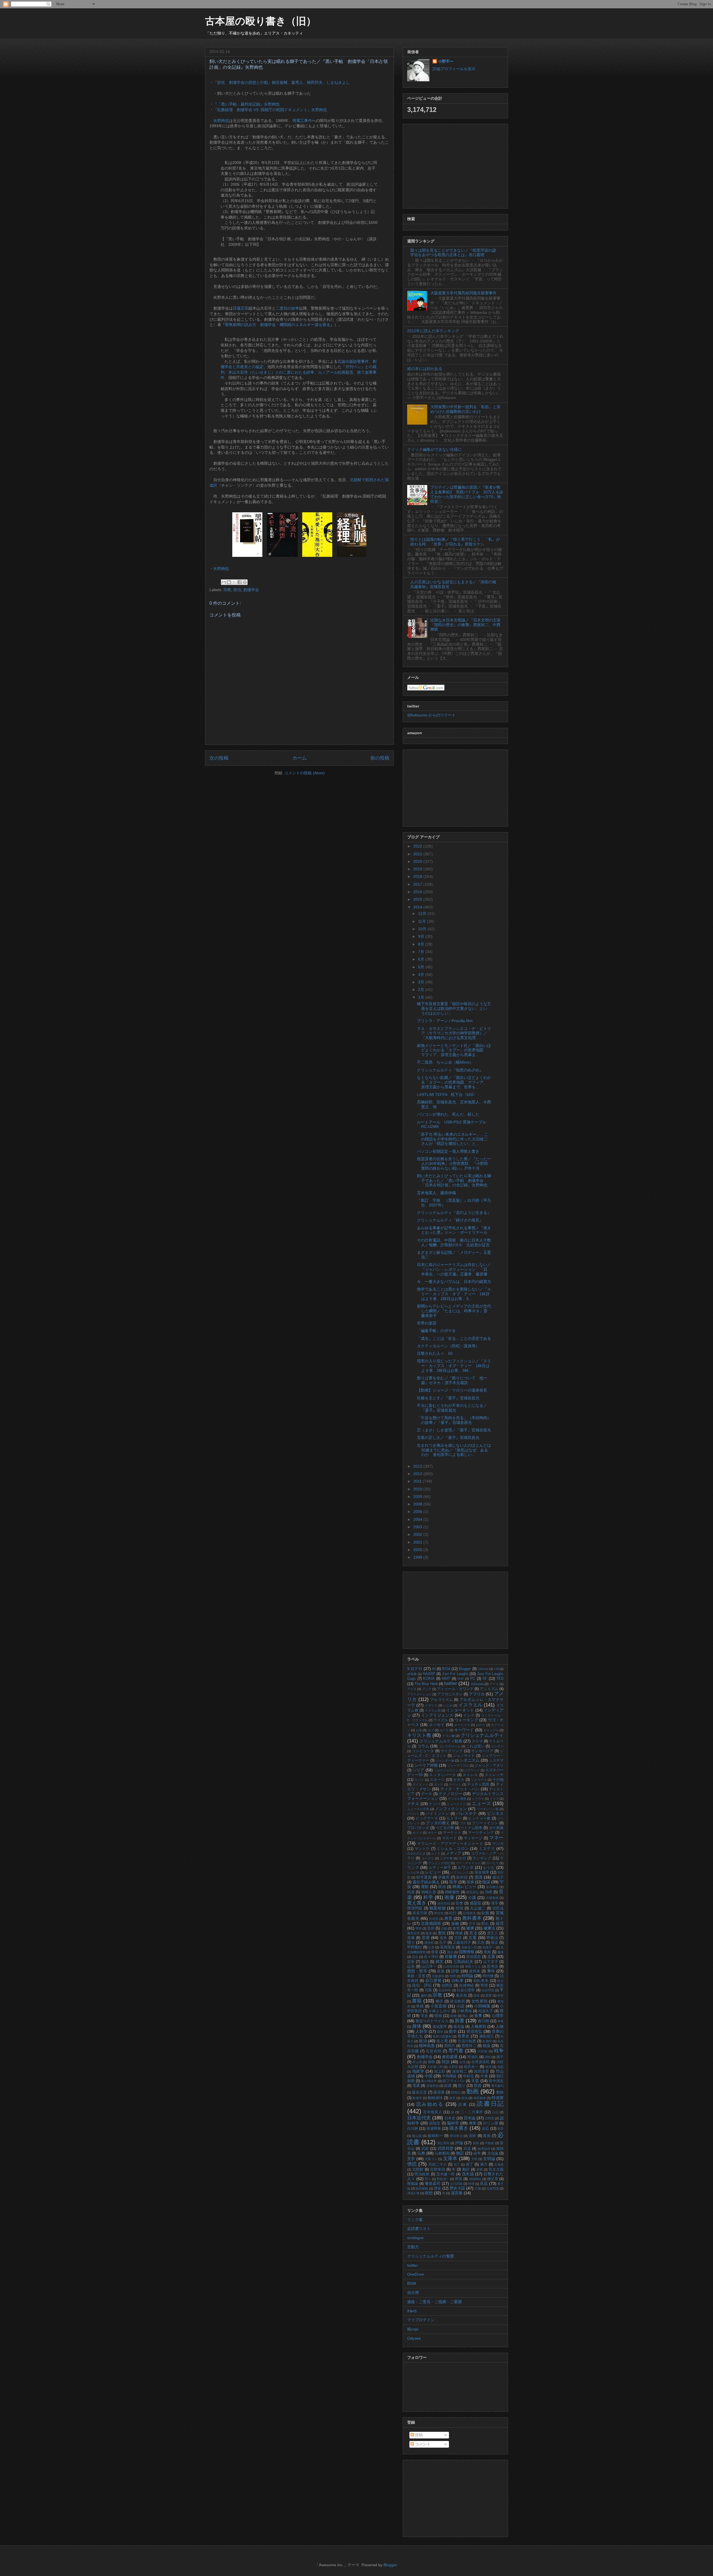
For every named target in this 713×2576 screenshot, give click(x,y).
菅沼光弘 (474, 2031)
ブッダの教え (438, 1823)
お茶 (419, 1730)
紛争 (477, 2153)
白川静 (413, 2129)
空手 (472, 1924)
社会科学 (445, 1990)
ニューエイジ (456, 1804)
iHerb (412, 2311)
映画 (442, 1887)
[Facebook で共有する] (240, 582)
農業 (473, 2123)
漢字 (495, 1903)
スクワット (472, 1770)
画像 (449, 1897)
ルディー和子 (440, 1868)
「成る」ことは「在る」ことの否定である (454, 1338)
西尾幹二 (469, 2046)
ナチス (413, 1804)
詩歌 (455, 1971)
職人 (465, 2016)
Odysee (414, 2338)
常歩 (424, 2016)
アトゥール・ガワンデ (455, 1689)
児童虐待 (438, 1976)
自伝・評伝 (422, 1985)
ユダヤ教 (446, 1858)
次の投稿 (219, 758)
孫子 (500, 2057)
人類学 (422, 2031)
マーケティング (481, 1833)
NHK (461, 1679)
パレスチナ (467, 1813)
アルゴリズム (442, 1700)
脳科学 (453, 2123)
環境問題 (415, 1908)
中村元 (469, 2076)
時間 (453, 1976)
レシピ (489, 1867)
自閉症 (447, 1985)
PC (473, 1679)
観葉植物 (438, 1908)
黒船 (487, 1952)
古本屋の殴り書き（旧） (261, 21)
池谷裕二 (460, 2071)
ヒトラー (454, 1818)
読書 (463, 2105)
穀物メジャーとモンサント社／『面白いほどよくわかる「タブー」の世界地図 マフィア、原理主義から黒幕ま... (454, 1050)
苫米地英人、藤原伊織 (436, 1193)
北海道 (499, 2164)
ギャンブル (491, 1730)
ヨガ (462, 1858)
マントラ (422, 1849)
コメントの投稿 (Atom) (305, 773)
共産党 (434, 1919)
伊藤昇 (444, 1877)
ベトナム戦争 (471, 1828)
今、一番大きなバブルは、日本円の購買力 (454, 1282)
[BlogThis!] (229, 582)
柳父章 (493, 2179)
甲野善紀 (415, 1947)
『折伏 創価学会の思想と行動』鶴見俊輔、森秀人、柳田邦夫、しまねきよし (282, 82)
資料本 (475, 1971)
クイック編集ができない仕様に (434, 449)
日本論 (470, 2118)
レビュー (433, 1872)
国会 (450, 1952)
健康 (470, 1928)
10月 (423, 929)
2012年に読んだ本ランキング (433, 331)
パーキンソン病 (488, 1809)
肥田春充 (456, 2136)
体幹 (432, 2062)
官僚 (459, 1903)
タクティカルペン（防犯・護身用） (448, 1346)
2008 (418, 1504)
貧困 (476, 2143)
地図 (500, 2067)
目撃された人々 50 (435, 1353)
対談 (446, 2062)
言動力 (413, 2247)
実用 (484, 1985)
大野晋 (453, 2067)
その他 (498, 1780)
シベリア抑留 (426, 1765)
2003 (418, 1527)
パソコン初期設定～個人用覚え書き (448, 1151)
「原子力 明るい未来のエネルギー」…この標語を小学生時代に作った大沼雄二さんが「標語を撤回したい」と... (453, 1139)
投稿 (418, 2435)
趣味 (424, 1995)
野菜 (459, 2179)
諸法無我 (457, 2001)
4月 (422, 974)
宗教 (227, 590)
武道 (467, 2149)
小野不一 (446, 61)
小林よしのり (439, 2011)
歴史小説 (457, 2188)
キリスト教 (419, 1735)
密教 (480, 2169)
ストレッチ (494, 1775)
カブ (431, 1730)
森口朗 (483, 2021)
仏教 (421, 2153)
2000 (418, 1550)
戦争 (499, 2051)
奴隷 (448, 2086)
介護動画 (492, 1898)
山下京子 (491, 1962)
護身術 (429, 1943)
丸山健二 (478, 1908)
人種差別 (478, 2026)
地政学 (418, 2071)
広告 (481, 1943)
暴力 (484, 2164)
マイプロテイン (421, 2320)
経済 (500, 1923)
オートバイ (462, 1725)
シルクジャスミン (446, 1770)
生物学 (487, 2041)
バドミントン (438, 1814)
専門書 (456, 2051)
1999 (418, 1557)
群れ (485, 1924)
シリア (418, 1770)
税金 (487, 2046)
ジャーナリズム (458, 1766)
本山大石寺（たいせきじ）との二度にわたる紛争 (271, 372)
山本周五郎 (451, 1967)
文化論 (493, 2153)
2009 (418, 1497)
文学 (411, 2159)
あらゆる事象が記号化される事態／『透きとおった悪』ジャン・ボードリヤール (454, 1230)
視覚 (441, 1971)
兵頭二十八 (438, 2164)
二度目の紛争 (287, 308)
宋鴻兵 (473, 2057)
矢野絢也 (221, 121)
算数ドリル (473, 1967)
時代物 (488, 1976)
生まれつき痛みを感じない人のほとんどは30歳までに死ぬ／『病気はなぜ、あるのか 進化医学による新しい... (454, 1450)
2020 (418, 861)
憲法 (442, 1933)
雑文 (440, 1962)
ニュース (482, 1804)
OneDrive (416, 2274)
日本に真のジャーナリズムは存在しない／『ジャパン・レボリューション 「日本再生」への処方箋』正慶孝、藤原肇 (454, 1269)
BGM (446, 1669)
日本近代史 (419, 2118)
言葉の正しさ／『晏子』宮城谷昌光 (448, 1438)
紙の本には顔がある (425, 369)
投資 (478, 2085)
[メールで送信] (224, 582)
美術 (473, 2136)
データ (427, 1794)
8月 (422, 944)
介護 (472, 1897)
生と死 (442, 2041)
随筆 (440, 2032)
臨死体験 (422, 2188)
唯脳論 (413, 2184)
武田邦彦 (446, 2148)
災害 (411, 1962)
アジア (427, 1689)
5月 (422, 967)
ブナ (463, 1823)
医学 (453, 1882)
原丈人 (493, 1933)
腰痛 (500, 1952)
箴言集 (457, 2193)
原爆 (411, 1938)
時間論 (467, 1976)
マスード (450, 1838)
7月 (422, 952)
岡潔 (411, 1892)
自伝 (500, 1981)
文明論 (489, 2159)
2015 (418, 899)
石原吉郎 (434, 2051)
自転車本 (481, 1981)
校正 (495, 1943)
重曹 (489, 1995)
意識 (479, 1877)
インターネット (460, 1710)
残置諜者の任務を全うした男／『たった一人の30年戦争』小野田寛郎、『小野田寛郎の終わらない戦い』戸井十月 (454, 1164)
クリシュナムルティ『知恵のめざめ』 (450, 1070)
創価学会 (251, 590)
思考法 (493, 1967)
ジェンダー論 (445, 1760)
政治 (237, 590)
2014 (418, 907)
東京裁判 (497, 2086)
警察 (419, 1928)
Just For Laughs (455, 1674)
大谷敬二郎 (435, 2067)
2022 (418, 846)
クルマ (477, 1741)
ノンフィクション (451, 1809)
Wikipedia (477, 1684)
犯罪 (500, 2129)
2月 (422, 990)
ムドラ (436, 1853)
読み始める (430, 2104)
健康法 (489, 1928)
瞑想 (429, 2193)
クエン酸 (449, 1736)
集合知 (462, 1995)
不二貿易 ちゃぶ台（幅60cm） (445, 1062)
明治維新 (422, 2174)
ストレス (470, 1775)
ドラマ (494, 1799)
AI (434, 1669)
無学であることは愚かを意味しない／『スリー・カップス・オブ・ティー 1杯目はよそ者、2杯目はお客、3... (454, 1294)
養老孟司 (433, 2183)
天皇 (475, 2081)
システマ (496, 1760)
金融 (455, 1923)
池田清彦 (481, 2071)
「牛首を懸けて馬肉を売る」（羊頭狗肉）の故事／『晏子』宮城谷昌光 (454, 1420)
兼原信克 (413, 1933)
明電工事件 (302, 121)
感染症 (476, 1903)
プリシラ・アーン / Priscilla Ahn (445, 1021)
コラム (423, 1746)
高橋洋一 (489, 1947)
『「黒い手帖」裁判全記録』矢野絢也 (246, 104)
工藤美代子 (462, 1943)
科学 (428, 1897)
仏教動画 (442, 2153)
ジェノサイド (464, 1756)
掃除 (488, 2057)
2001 (418, 1542)
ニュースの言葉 (418, 1809)
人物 (500, 2026)
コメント (422, 2444)
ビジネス (495, 1813)
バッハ (413, 1814)
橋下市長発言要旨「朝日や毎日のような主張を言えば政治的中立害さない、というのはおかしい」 (454, 1008)
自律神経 (466, 1985)
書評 (439, 2001)
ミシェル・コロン (453, 1848)
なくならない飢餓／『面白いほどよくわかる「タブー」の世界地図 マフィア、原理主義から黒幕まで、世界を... (454, 1082)
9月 (422, 936)
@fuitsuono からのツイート (431, 715)
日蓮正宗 (241, 308)
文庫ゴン (431, 2159)
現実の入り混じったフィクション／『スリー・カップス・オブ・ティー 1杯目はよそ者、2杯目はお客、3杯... (454, 1366)
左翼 (491, 1957)
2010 (418, 1489)
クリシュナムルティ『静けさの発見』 (450, 1220)
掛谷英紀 (444, 1903)
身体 (417, 2026)
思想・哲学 (417, 1971)
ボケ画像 (496, 1828)
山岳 (411, 1967)
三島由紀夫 (463, 1962)
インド (469, 1715)
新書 (460, 2021)
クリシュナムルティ (482, 1735)
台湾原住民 (480, 2062)
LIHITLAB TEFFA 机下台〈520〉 (447, 1094)
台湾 (462, 2062)
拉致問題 (493, 2188)
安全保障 (482, 1872)
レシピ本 (413, 1872)
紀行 (453, 1913)
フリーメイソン (485, 1823)
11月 (423, 921)
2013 (418, 1466)
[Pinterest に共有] (245, 582)
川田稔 (483, 2051)
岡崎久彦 (429, 1892)
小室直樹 (438, 2006)
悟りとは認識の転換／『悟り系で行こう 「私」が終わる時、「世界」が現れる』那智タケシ (455, 542)
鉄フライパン (454, 2081)
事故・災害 (416, 1976)
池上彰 (440, 2071)
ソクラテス (479, 1780)
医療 (470, 1882)
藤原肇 (439, 2092)
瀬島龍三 (486, 2036)
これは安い (475, 1746)
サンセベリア (482, 1751)
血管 (456, 1928)
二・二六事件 (472, 2112)
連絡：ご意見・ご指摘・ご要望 (434, 2302)
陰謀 (486, 1882)
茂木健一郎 (445, 2174)
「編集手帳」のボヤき (436, 1331)
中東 (484, 2076)
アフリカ (477, 1694)
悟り (411, 1942)
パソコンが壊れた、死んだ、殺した (448, 1114)
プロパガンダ (418, 1828)
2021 (418, 854)
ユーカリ (428, 1858)
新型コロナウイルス (432, 2021)
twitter (451, 1684)
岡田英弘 (473, 1892)
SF (485, 1679)
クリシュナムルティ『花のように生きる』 (454, 1213)
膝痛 (487, 2136)
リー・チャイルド (468, 1863)
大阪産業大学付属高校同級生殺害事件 (463, 293)
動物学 (417, 2098)
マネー (496, 1838)
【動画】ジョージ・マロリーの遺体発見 (452, 1390)
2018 (418, 876)
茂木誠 (468, 2174)
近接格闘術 (431, 1923)
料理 (471, 2184)
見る (473, 1933)
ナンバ (434, 1804)
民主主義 (496, 2169)
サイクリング (452, 1751)
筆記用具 (443, 2143)
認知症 (435, 2123)
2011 (418, 1481)
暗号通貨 (424, 1877)
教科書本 (472, 1918)
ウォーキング (466, 1720)
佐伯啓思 (473, 1957)
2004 (418, 1519)
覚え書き (417, 1903)
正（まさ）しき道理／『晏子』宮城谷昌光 (454, 1430)
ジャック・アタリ (489, 1766)
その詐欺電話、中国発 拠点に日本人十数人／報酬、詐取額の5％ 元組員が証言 (454, 1242)
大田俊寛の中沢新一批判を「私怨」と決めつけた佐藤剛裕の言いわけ (465, 409)
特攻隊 (498, 2098)
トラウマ (478, 1799)
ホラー (433, 1833)
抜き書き (459, 2128)
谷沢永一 (471, 2067)
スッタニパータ (443, 1775)
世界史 (464, 2036)
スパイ (419, 1780)
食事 (478, 2016)
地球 (488, 2067)
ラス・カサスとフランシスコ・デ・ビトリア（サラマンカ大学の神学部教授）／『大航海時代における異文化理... (454, 1033)
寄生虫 (439, 1913)
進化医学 (440, 2027)
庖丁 (470, 2164)
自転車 (458, 1980)
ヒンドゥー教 (479, 1818)
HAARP (429, 1674)
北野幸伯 (438, 2169)
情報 (438, 2016)
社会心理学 (466, 1990)
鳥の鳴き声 (429, 2081)
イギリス (431, 1705)
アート (494, 1684)
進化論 (459, 2027)
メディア (454, 1853)
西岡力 (450, 2046)
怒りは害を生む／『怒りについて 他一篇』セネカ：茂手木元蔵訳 (452, 1380)
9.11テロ (415, 1669)
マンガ (498, 1844)
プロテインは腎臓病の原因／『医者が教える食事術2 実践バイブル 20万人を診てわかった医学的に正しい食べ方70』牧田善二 (467, 494)
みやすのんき (416, 1853)
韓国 (460, 1908)
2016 (418, 892)
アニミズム (489, 1689)
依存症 (462, 1877)
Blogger (465, 1669)
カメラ (444, 1730)
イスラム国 (433, 1710)
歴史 (438, 2188)
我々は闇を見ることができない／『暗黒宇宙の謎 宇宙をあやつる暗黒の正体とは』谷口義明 (455, 253)
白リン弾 (491, 2123)
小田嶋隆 (482, 2006)
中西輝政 (449, 2076)
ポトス (417, 1833)
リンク (413, 1867)
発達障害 (434, 2129)
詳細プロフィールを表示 (454, 69)
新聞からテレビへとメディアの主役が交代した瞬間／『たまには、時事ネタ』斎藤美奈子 (454, 1311)
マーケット (452, 1833)
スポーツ (437, 1780)
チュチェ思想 (478, 1784)
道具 (452, 2098)
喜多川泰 (420, 1913)
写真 (428, 1990)
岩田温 (498, 1908)
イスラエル (471, 1705)
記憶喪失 (469, 1913)
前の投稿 (380, 758)
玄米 (444, 1938)
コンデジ (497, 1746)
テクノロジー (450, 1794)
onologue (415, 2238)
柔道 (477, 1995)
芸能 (444, 1928)
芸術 (431, 1928)
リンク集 (415, 2220)
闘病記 (456, 2092)
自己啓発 (433, 1980)
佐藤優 (451, 1957)
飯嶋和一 (435, 2136)
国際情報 (467, 1952)
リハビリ (493, 1863)
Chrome (483, 1669)
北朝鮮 (418, 2169)
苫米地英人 (433, 2112)
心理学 (498, 2016)
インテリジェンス (437, 1715)
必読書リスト (419, 2229)
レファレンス (460, 1872)
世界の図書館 (442, 2036)
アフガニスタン (450, 1694)
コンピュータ (423, 1751)
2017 (418, 884)
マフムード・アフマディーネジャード (450, 1844)
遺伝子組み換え (426, 1882)
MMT (446, 1679)
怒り (462, 2086)
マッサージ (473, 1838)
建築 (429, 1933)
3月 (422, 982)
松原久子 (486, 2011)
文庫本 (450, 2158)
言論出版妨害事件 (353, 361)
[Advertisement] (455, 165)
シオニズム (470, 1760)
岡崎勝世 (452, 1892)
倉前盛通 (450, 2057)
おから (481, 1725)
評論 (459, 2143)
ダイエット (420, 1784)
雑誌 (425, 1962)
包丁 (457, 2164)
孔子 (443, 1943)
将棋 (420, 2006)
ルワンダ (466, 1867)
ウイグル (441, 1720)
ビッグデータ (427, 1818)
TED (500, 1679)
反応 (485, 2129)
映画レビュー (465, 1887)
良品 (484, 2183)
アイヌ (412, 1689)
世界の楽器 (427, 1323)
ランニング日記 (439, 1863)
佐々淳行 (431, 1957)
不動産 (490, 2143)
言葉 (473, 1938)
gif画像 (412, 1674)
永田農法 (492, 1887)
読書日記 (490, 2104)
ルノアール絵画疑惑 (336, 372)
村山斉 (417, 2062)
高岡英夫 (447, 1947)
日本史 (450, 2118)
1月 (422, 997)
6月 (422, 959)
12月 (423, 914)
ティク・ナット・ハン (460, 1789)
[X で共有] (234, 582)
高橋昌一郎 (469, 1947)
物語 (460, 2153)
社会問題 (488, 1990)
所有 (500, 1995)
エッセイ (437, 1725)
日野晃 (489, 2118)
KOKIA (429, 1679)
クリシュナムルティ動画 (441, 1741)
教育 (449, 1918)
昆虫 (415, 1957)
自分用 (413, 2293)
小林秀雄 (464, 2011)
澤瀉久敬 (413, 2193)
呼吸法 (492, 1938)
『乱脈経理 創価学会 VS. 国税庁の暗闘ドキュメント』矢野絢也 (270, 110)
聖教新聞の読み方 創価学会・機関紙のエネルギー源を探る (278, 325)
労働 (478, 2188)
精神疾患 (427, 2046)
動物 (500, 2092)
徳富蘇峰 (480, 2098)
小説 (460, 2006)
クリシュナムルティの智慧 (431, 2256)
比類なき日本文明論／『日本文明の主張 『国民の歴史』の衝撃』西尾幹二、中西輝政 (467, 625)
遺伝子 (498, 1877)
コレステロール (450, 1746)
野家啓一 (443, 2179)
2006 (418, 1512)
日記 (495, 2112)
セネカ (459, 1780)
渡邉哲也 (433, 2086)
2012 (418, 1474)
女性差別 (480, 2001)
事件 (491, 1971)
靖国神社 (475, 2179)
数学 (453, 2031)
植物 (453, 2016)
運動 (425, 1887)
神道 (500, 2021)
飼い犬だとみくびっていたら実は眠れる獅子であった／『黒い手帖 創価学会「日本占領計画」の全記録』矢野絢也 (454, 1181)
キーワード (464, 1730)
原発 (426, 1938)
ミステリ (487, 1848)
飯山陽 (417, 2136)
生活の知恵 (467, 2041)
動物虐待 (435, 2098)
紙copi (413, 2329)
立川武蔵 (456, 2184)
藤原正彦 (419, 2092)
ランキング (482, 1858)
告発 (435, 1952)
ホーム (300, 758)
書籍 (417, 2001)
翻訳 (466, 2169)
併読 (412, 2164)
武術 (425, 2149)
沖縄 (489, 1892)
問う (428, 2179)
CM (496, 1669)
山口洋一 (429, 1967)
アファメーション (419, 1694)
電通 (416, 2086)
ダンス (439, 1784)
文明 (474, 2159)
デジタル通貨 (457, 1799)
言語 (458, 1938)
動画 (473, 2091)
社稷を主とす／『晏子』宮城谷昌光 (448, 1398)
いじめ (448, 1705)
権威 (459, 1933)
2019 (418, 869)
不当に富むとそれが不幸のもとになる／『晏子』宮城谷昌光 (452, 1408)
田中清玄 (496, 2081)
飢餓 (485, 1913)
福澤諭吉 (484, 2149)
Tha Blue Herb (426, 1684)
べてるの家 (445, 1828)
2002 (418, 1534)
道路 (464, 2098)
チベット (455, 1784)
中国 (429, 2076)
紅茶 (431, 1947)
